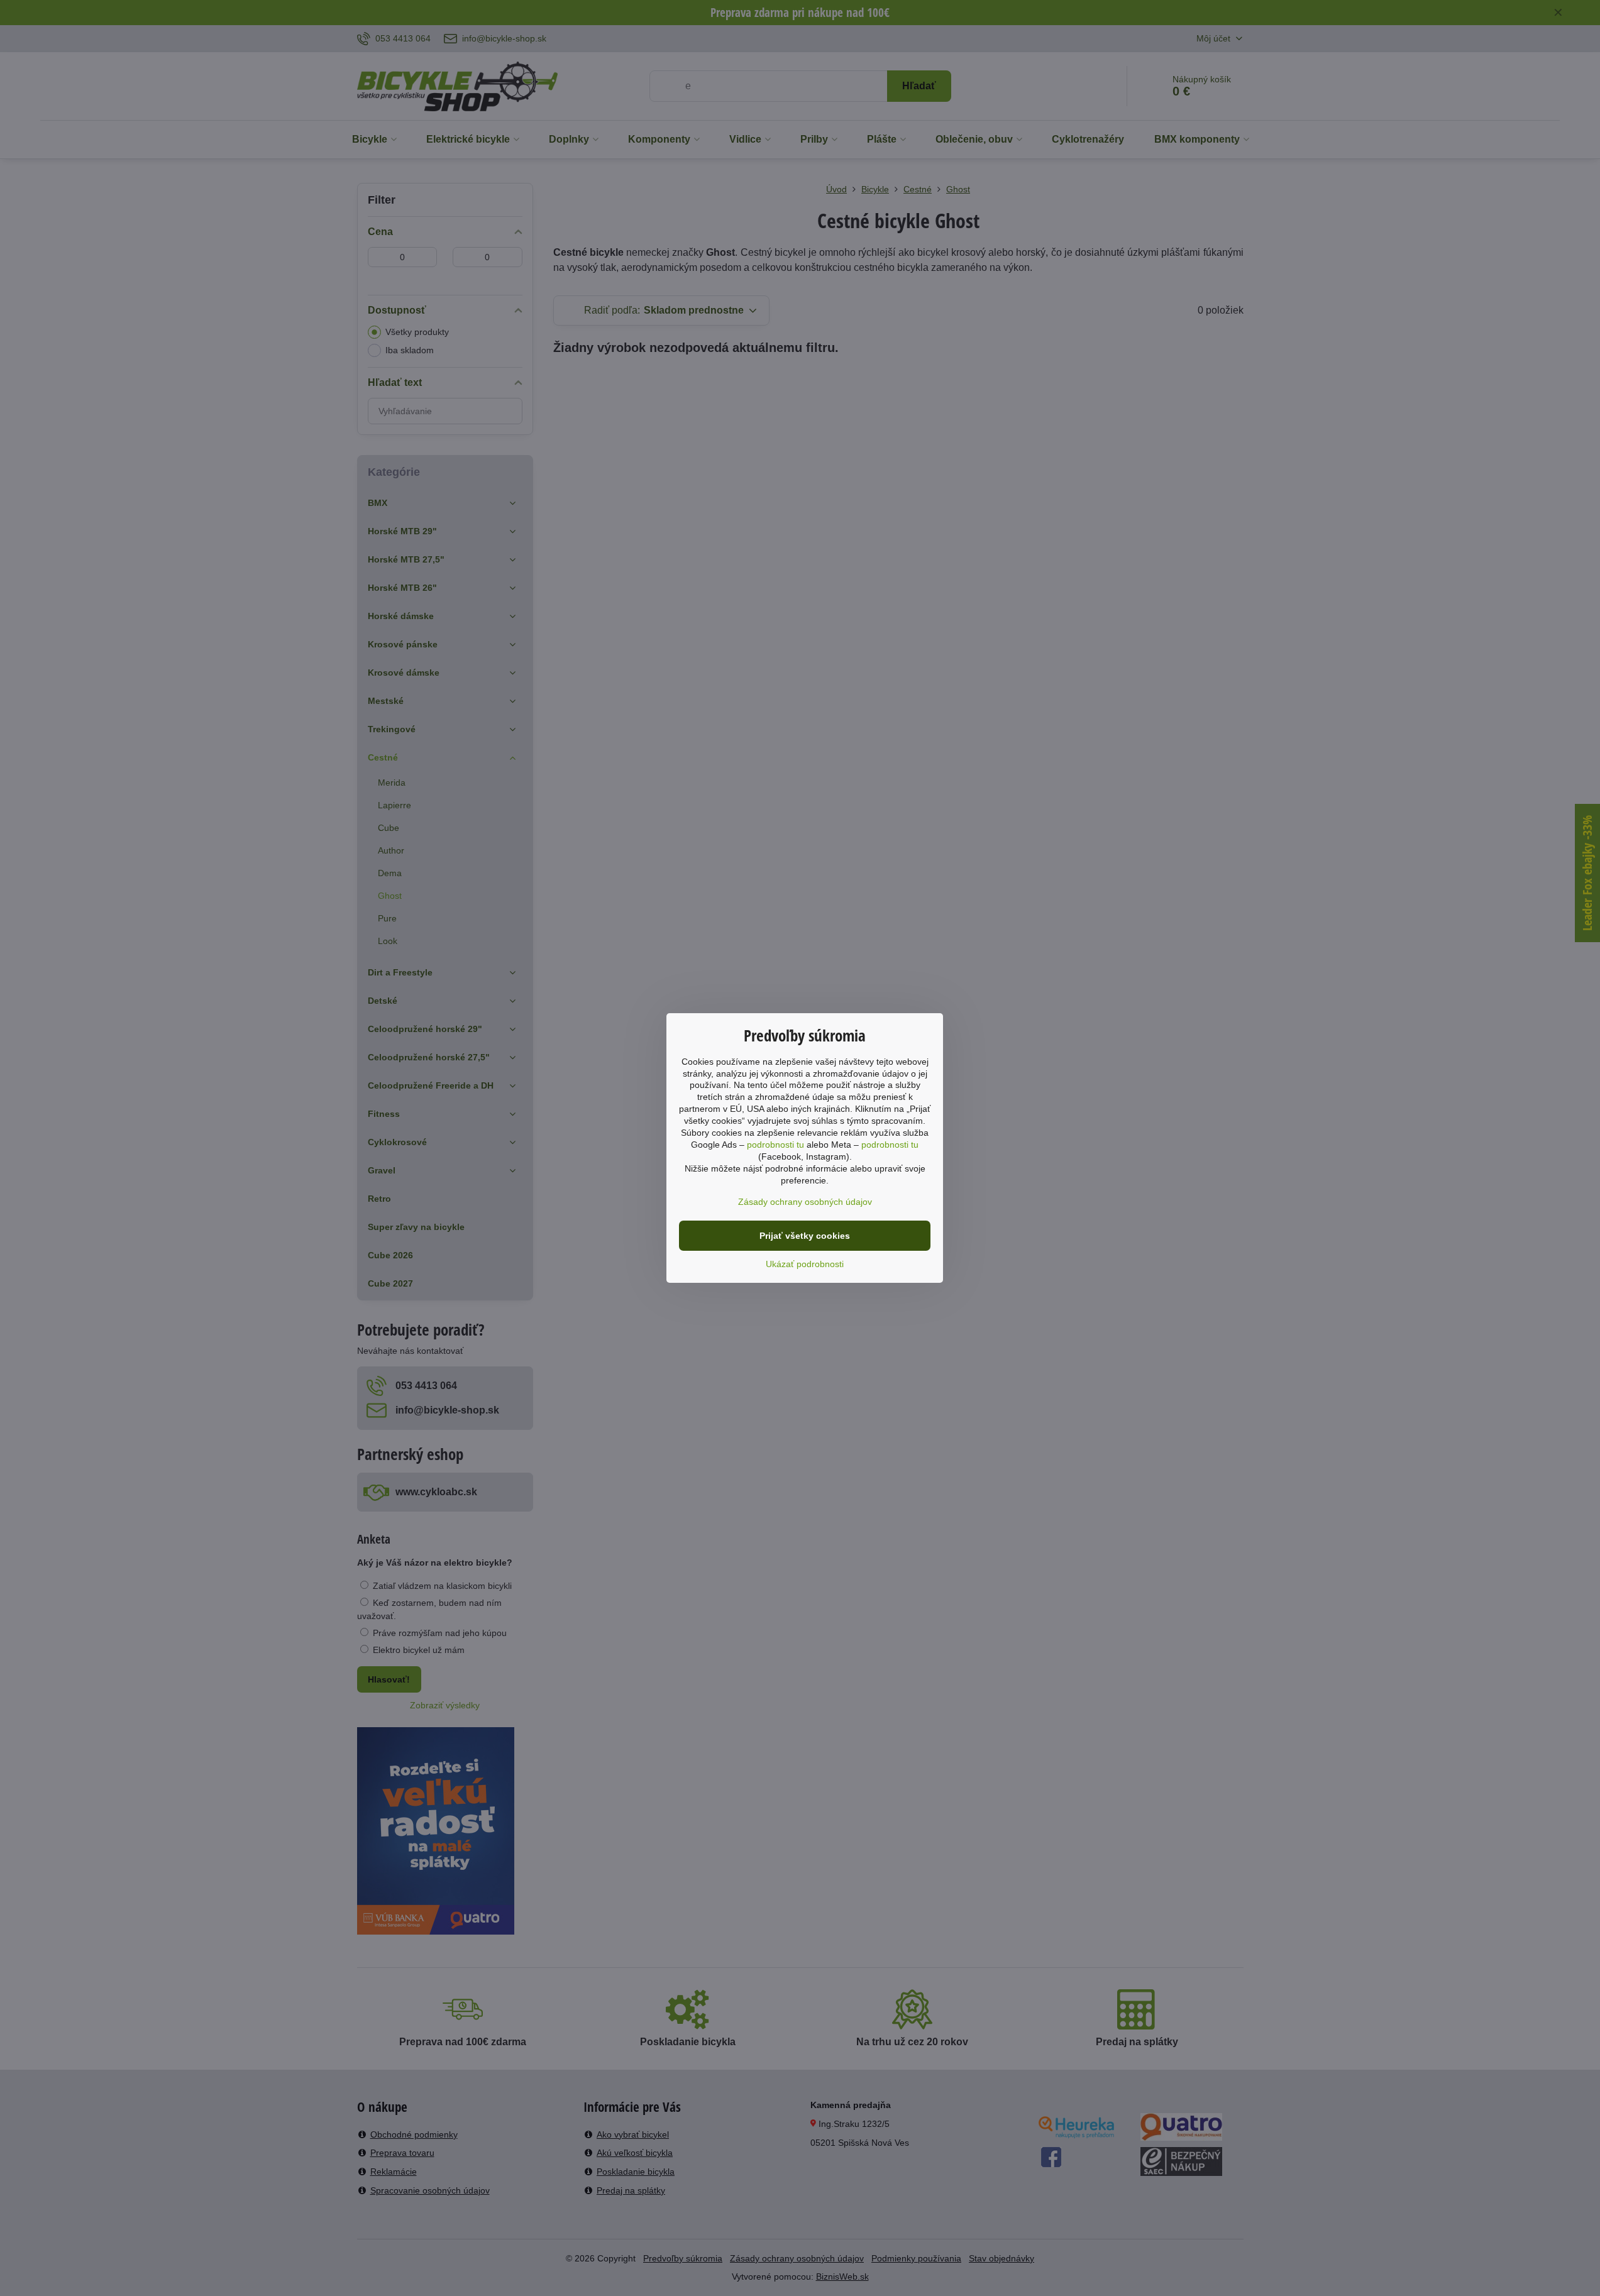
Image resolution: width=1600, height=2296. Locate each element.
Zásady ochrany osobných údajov (805, 1202)
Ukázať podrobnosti (805, 1264)
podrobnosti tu (775, 1145)
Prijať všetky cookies (805, 1236)
